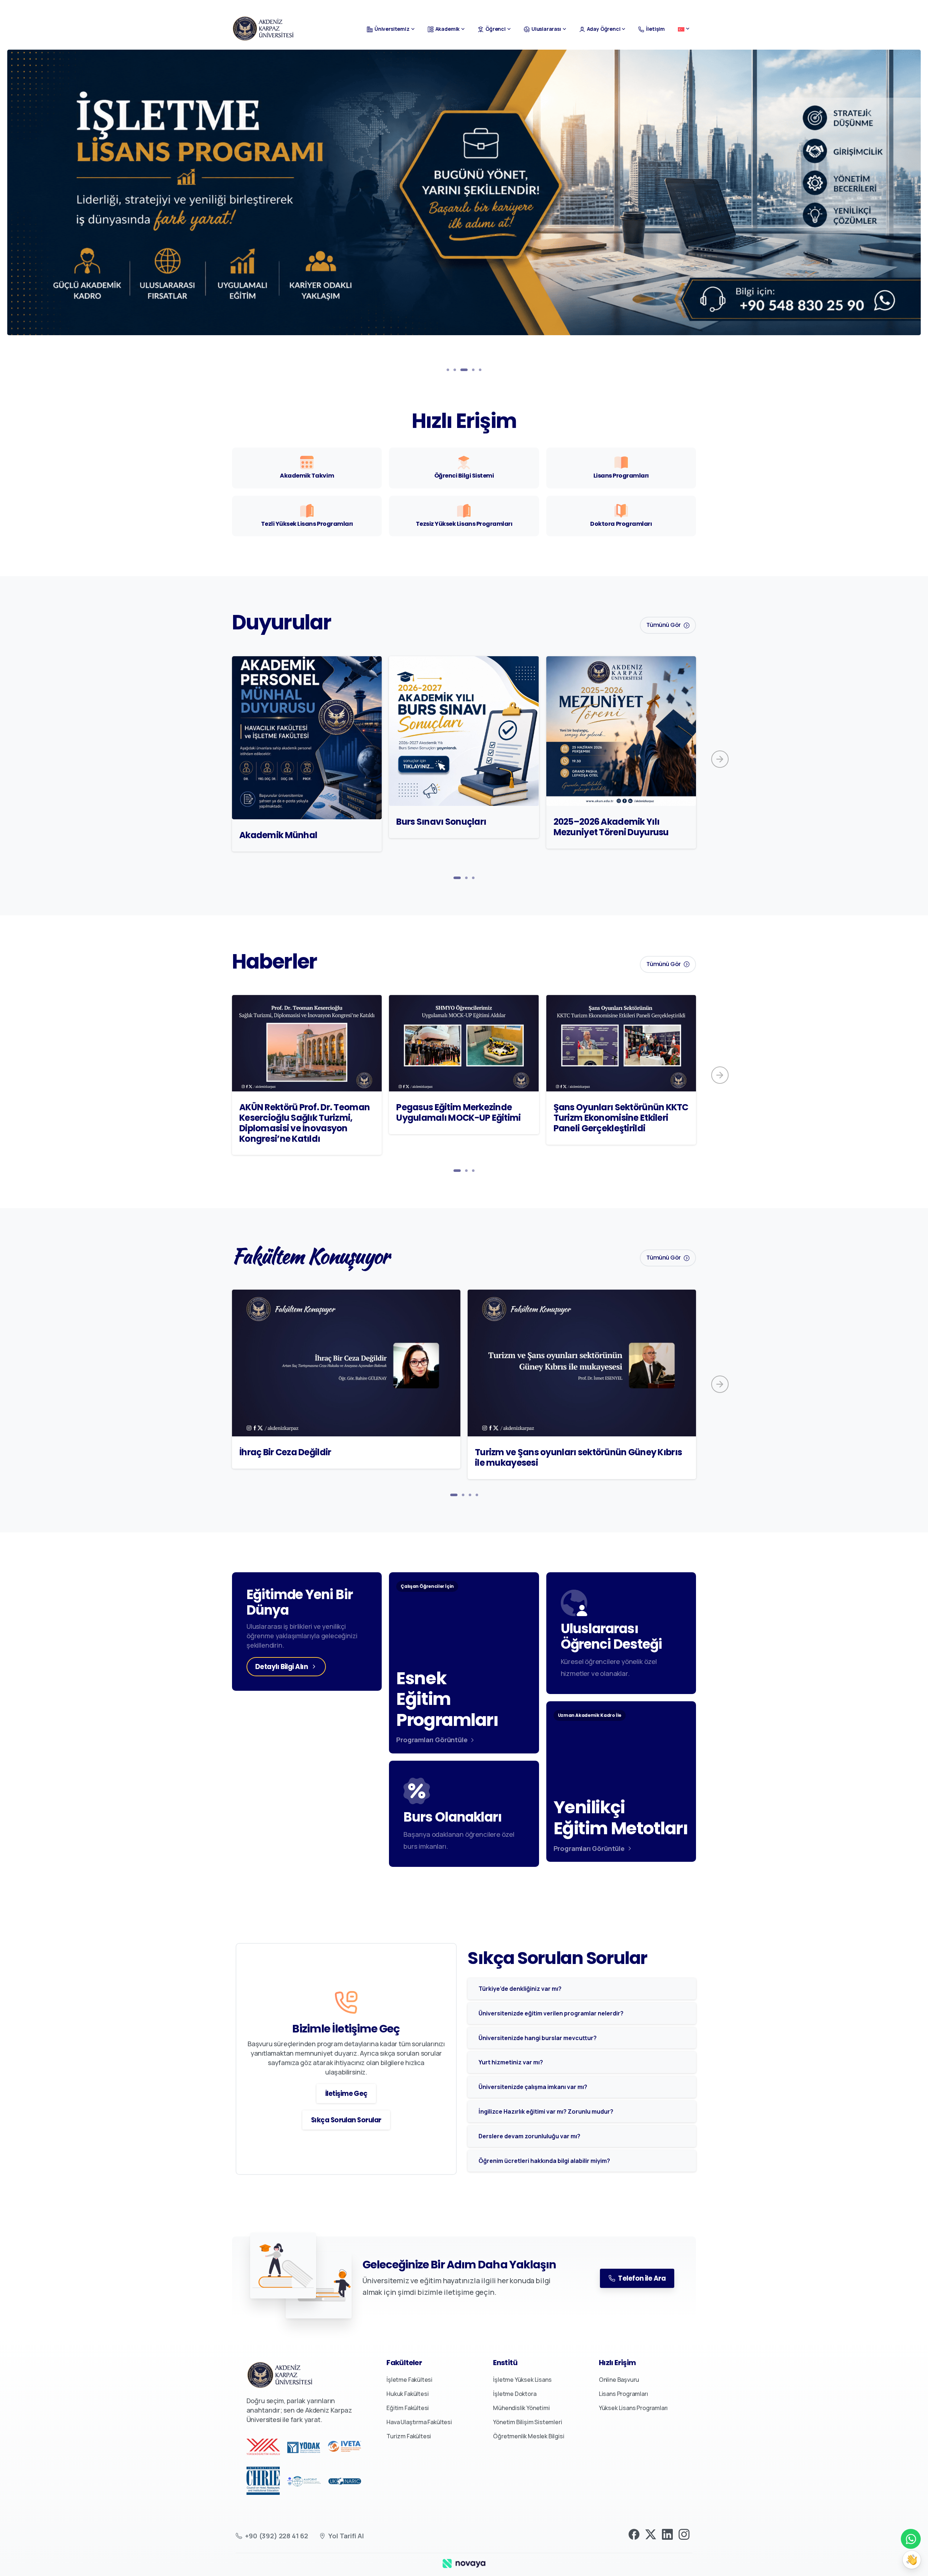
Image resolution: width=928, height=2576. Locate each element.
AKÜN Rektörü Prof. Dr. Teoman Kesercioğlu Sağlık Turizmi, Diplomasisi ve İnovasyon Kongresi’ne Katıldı (304, 1123)
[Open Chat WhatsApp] (911, 2539)
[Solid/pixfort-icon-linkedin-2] (667, 2534)
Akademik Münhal (278, 835)
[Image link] (464, 2563)
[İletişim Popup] (912, 2560)
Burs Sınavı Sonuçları (441, 822)
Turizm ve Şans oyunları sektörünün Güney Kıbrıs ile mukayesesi (578, 1457)
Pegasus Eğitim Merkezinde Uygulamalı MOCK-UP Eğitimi (458, 1112)
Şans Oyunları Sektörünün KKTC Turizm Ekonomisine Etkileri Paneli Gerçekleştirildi (621, 1118)
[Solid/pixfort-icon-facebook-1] (634, 2534)
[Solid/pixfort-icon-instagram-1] (684, 2534)
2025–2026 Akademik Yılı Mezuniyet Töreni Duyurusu (611, 827)
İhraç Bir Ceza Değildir (285, 1452)
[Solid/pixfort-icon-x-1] (651, 2534)
